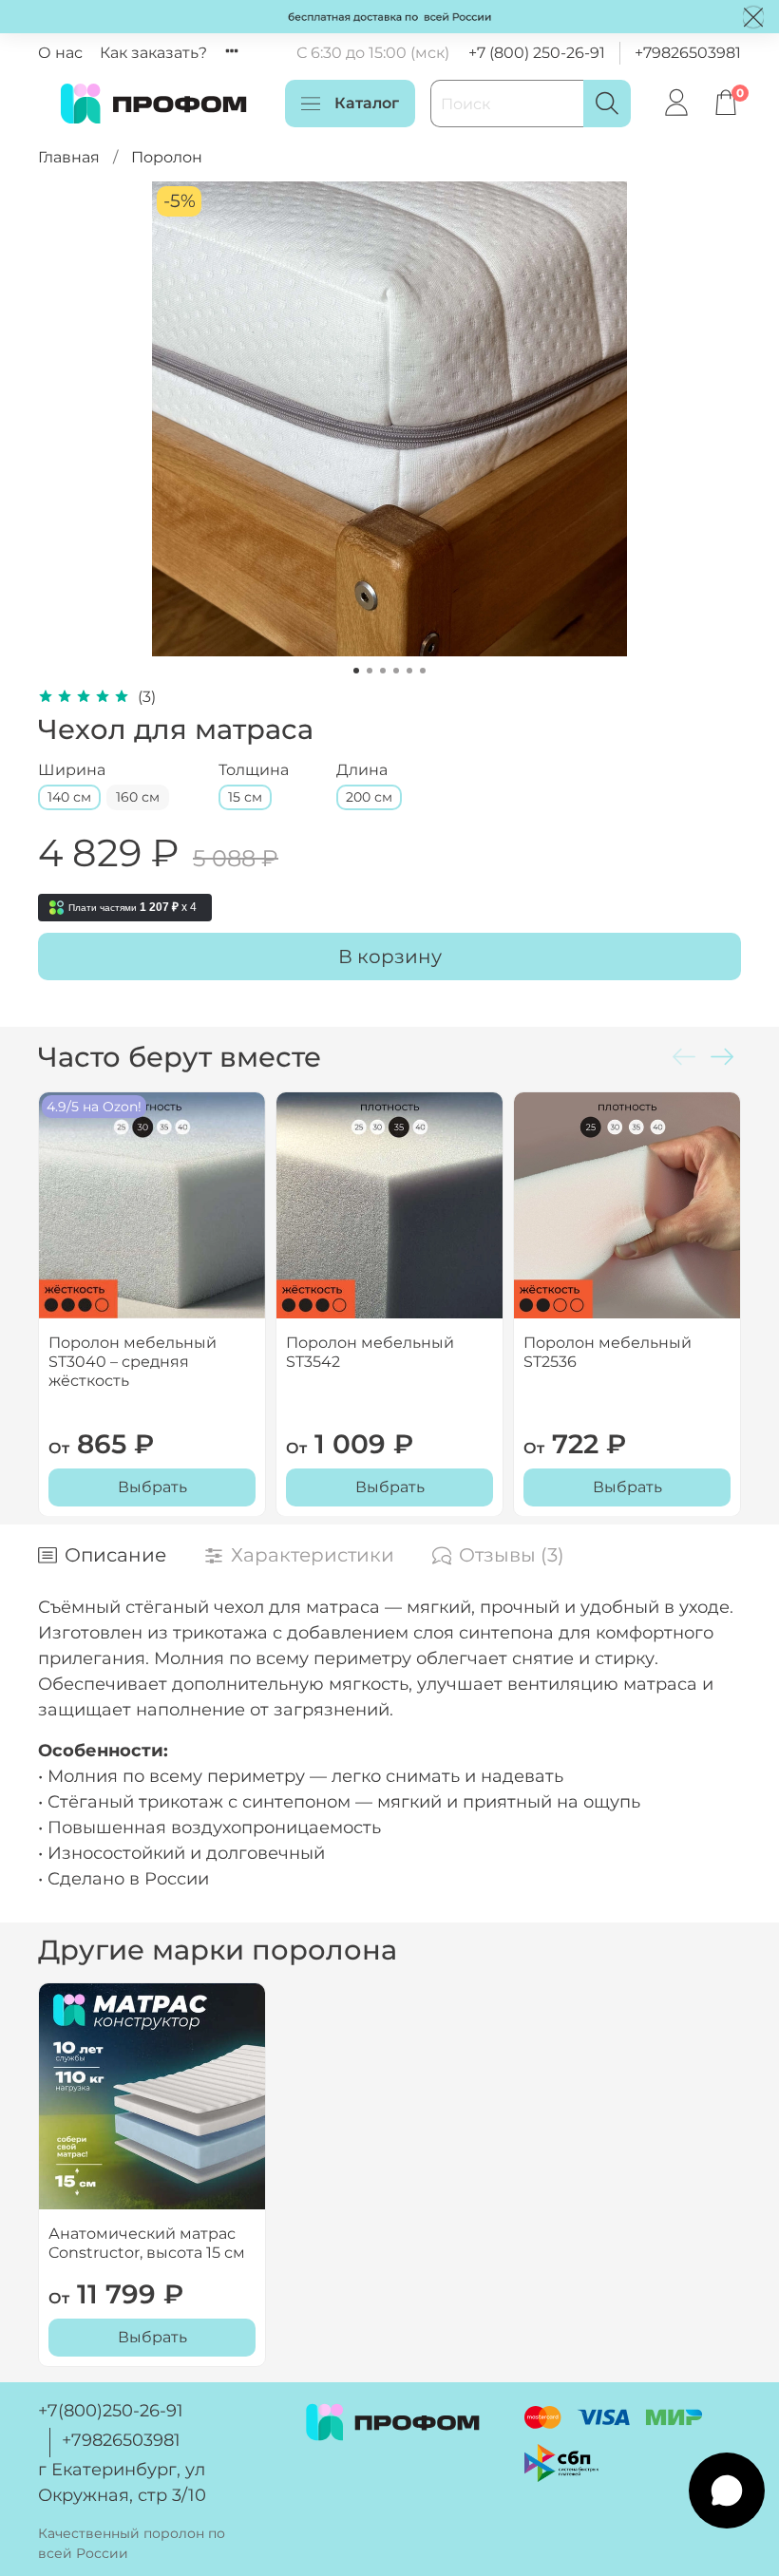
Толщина (254, 770)
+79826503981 (688, 53)
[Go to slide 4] (396, 671)
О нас (60, 53)
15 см (245, 797)
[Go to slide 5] (409, 671)
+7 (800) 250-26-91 (537, 53)
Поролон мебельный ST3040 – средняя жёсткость (133, 1362)
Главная (69, 157)
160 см (138, 797)
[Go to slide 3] (383, 671)
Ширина (72, 770)
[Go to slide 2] (370, 671)
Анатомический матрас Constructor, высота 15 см (147, 2243)
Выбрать (152, 1486)
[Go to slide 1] (356, 671)
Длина (362, 770)
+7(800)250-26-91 (111, 2411)
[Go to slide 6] (423, 671)
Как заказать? (153, 53)
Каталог (367, 103)
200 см (369, 797)
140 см (69, 797)
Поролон (167, 157)
